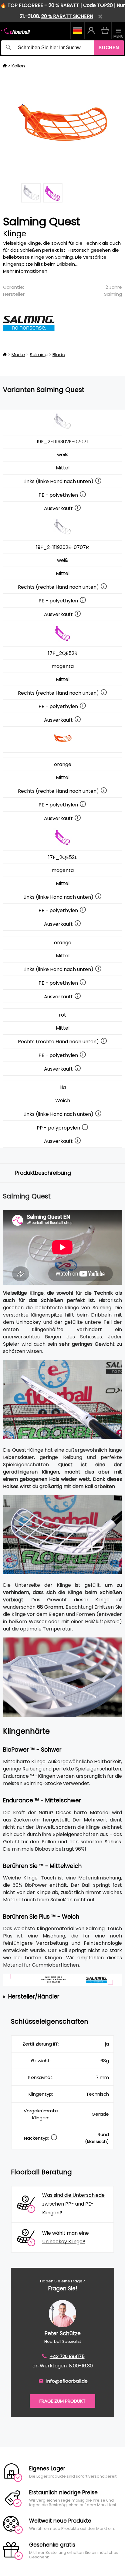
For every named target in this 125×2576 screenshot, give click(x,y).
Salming (113, 294)
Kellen (18, 66)
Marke (18, 354)
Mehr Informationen (25, 271)
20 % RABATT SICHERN (67, 16)
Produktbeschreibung (43, 1173)
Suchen (109, 48)
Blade (59, 354)
